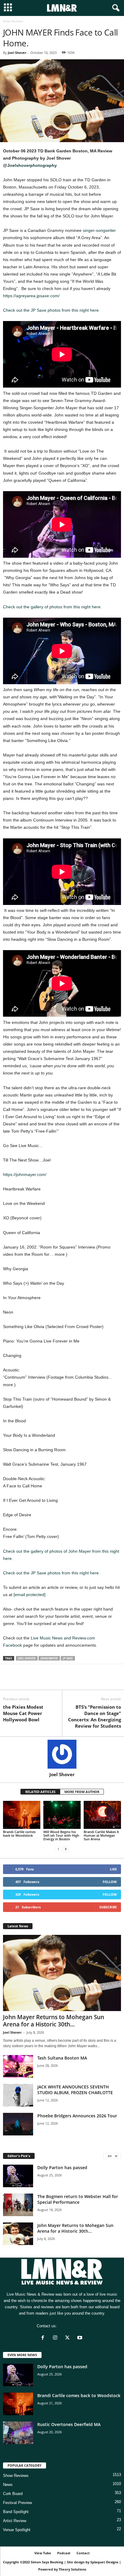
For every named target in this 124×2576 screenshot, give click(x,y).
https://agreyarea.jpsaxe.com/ (31, 296)
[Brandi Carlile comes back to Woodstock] (22, 1815)
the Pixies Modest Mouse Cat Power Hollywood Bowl (23, 1713)
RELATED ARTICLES (40, 1792)
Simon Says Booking (47, 2562)
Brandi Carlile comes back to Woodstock (19, 1834)
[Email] (51, 1681)
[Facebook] (9, 1681)
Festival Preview (17, 2503)
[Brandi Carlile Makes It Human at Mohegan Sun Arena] (102, 1815)
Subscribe (108, 1907)
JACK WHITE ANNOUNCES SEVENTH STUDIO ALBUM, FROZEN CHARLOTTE (75, 2090)
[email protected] (29, 1595)
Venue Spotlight (17, 2530)
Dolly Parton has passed (62, 2167)
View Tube (43, 2553)
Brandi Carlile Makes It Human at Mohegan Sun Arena (101, 1835)
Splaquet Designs (104, 2562)
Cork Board (13, 2494)
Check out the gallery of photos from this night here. (52, 607)
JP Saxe (68, 1658)
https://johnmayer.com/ (25, 1174)
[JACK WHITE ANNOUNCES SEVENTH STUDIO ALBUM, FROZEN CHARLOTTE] (18, 2095)
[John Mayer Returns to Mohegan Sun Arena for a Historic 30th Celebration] (62, 1973)
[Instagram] (56, 2338)
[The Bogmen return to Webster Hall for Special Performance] (18, 2205)
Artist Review (15, 2521)
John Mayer (49, 1658)
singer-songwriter (99, 230)
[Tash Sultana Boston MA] (18, 2066)
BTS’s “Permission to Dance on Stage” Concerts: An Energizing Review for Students (95, 1716)
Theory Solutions (72, 2569)
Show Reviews (16, 2476)
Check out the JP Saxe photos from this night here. (51, 310)
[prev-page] (58, 1849)
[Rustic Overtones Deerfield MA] (18, 2433)
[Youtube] (81, 2338)
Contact (83, 2553)
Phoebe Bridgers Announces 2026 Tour (77, 2116)
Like (113, 1869)
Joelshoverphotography (32, 165)
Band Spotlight (16, 2512)
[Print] (64, 1681)
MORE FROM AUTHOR (82, 1792)
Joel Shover (17, 53)
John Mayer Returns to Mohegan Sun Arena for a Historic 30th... (54, 2021)
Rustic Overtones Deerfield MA (69, 2424)
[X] (23, 1681)
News (8, 2485)
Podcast (64, 2553)
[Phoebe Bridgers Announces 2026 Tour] (18, 2124)
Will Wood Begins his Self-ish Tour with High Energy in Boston (61, 1835)
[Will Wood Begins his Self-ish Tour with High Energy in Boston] (62, 1815)
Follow (110, 1882)
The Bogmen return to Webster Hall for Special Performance (78, 2199)
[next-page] (66, 1849)
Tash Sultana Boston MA (62, 2058)
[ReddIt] (37, 1681)
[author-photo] (62, 1754)
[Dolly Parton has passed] (18, 2176)
